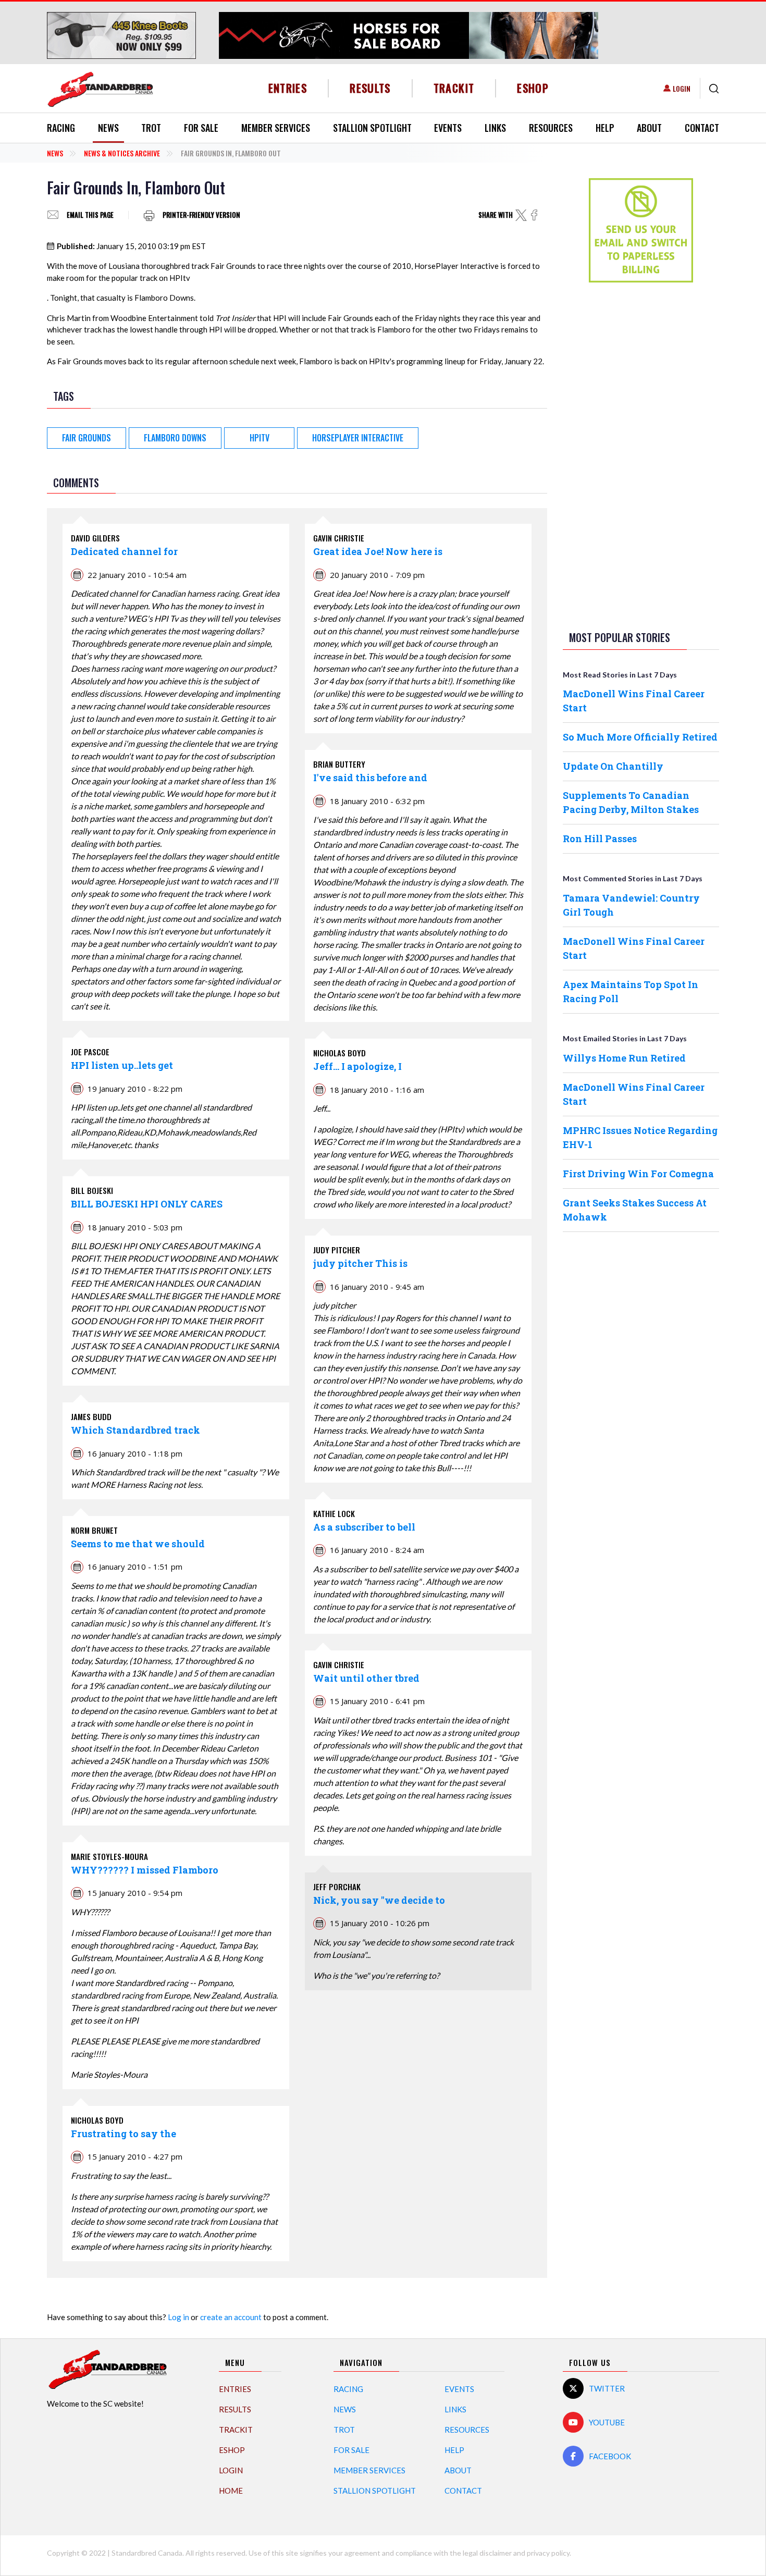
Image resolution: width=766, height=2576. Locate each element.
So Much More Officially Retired (640, 737)
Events (448, 128)
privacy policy (548, 2553)
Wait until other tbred (366, 1678)
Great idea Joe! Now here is (378, 551)
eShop (533, 88)
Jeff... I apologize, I (357, 1066)
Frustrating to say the (123, 2134)
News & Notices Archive (122, 153)
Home (231, 2491)
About (649, 128)
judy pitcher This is (360, 1263)
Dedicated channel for (124, 551)
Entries (288, 88)
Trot (151, 128)
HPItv (260, 438)
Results (370, 88)
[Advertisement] (641, 454)
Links (495, 128)
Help (605, 128)
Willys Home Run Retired (624, 1058)
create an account (231, 2317)
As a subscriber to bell (364, 1527)
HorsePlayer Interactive (358, 438)
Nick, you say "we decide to (379, 1900)
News (108, 128)
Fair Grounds (87, 438)
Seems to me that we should (138, 1544)
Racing (61, 128)
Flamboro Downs (175, 438)
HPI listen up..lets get (122, 1065)
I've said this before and (370, 778)
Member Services (276, 128)
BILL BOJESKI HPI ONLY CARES (147, 1204)
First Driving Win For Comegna (638, 1174)
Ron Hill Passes (600, 839)
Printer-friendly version (201, 215)
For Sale (201, 128)
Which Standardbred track (135, 1430)
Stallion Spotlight (372, 128)
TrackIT (454, 88)
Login (682, 88)
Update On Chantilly (613, 766)
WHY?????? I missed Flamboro (145, 1870)
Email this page (90, 215)
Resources (551, 128)
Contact (702, 128)
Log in (178, 2317)
